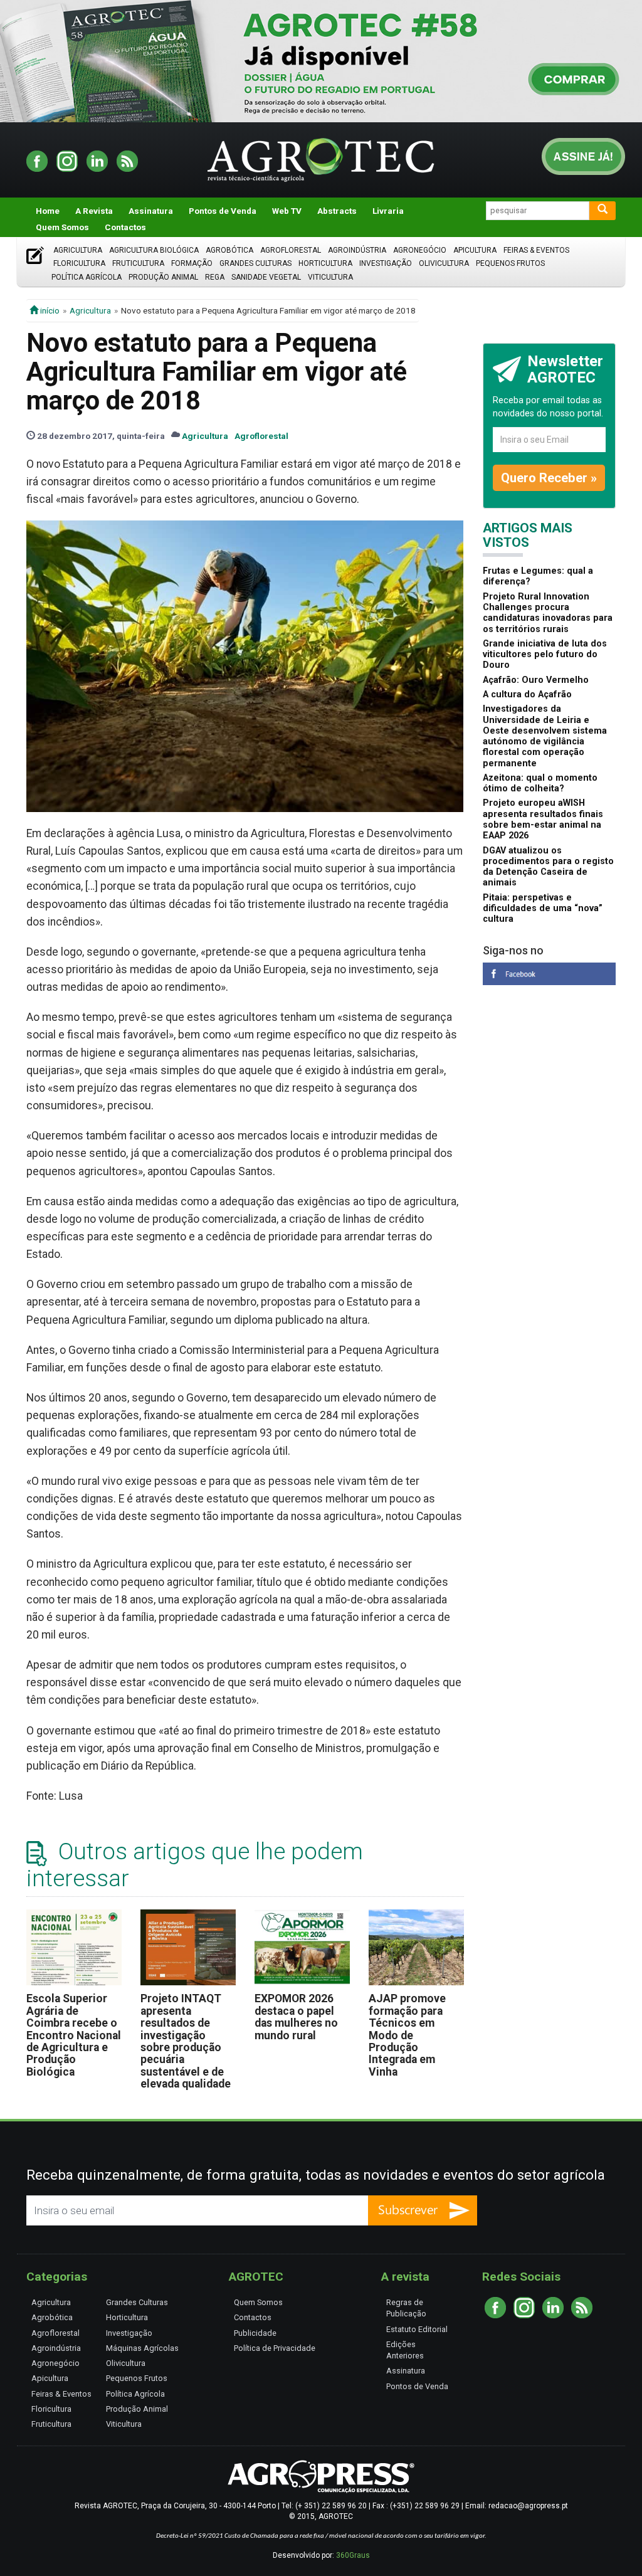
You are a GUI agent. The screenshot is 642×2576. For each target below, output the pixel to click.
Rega (215, 277)
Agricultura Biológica (154, 250)
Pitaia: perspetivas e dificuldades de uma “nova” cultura (543, 909)
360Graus (353, 2555)
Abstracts (337, 211)
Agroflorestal (291, 250)
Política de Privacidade (275, 2348)
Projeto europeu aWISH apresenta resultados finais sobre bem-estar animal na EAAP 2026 (543, 819)
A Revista (94, 211)
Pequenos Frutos (510, 263)
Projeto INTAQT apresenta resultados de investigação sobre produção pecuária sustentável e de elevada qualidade (186, 2041)
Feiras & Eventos (536, 250)
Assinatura (151, 211)
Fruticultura (138, 263)
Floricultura (79, 263)
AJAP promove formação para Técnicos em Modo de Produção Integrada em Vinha (407, 2035)
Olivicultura (444, 263)
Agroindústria (357, 250)
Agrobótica (229, 250)
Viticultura (330, 277)
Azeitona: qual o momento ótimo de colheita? (540, 783)
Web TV (287, 211)
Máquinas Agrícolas (142, 2348)
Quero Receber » (549, 478)
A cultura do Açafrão (527, 694)
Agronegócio (420, 250)
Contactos (125, 227)
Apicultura (475, 250)
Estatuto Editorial (417, 2329)
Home (48, 211)
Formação (192, 263)
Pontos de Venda (223, 211)
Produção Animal (163, 277)
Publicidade (255, 2333)
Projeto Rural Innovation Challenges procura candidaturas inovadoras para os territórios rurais (548, 613)
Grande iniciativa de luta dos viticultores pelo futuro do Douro (545, 655)
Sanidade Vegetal (266, 277)
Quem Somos (62, 227)
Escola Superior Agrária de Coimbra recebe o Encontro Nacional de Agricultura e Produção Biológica (74, 2035)
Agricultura (78, 250)
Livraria (388, 211)
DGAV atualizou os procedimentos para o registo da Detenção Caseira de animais (548, 867)
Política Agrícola (87, 277)
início (49, 310)
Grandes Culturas (255, 263)
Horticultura (325, 263)
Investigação (386, 263)
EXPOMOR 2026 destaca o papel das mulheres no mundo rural (296, 2017)
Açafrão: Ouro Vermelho (536, 680)
